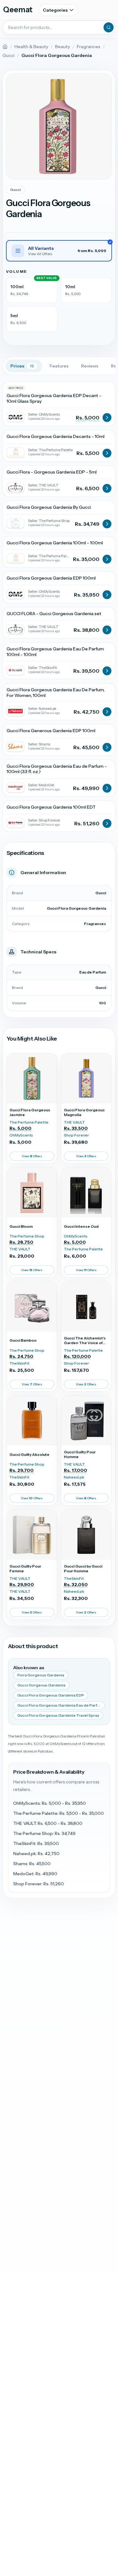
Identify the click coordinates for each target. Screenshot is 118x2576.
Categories (55, 10)
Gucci (8, 55)
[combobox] (59, 27)
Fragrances (89, 47)
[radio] (32, 290)
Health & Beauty (31, 47)
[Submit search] (109, 27)
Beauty (62, 47)
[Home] (5, 47)
